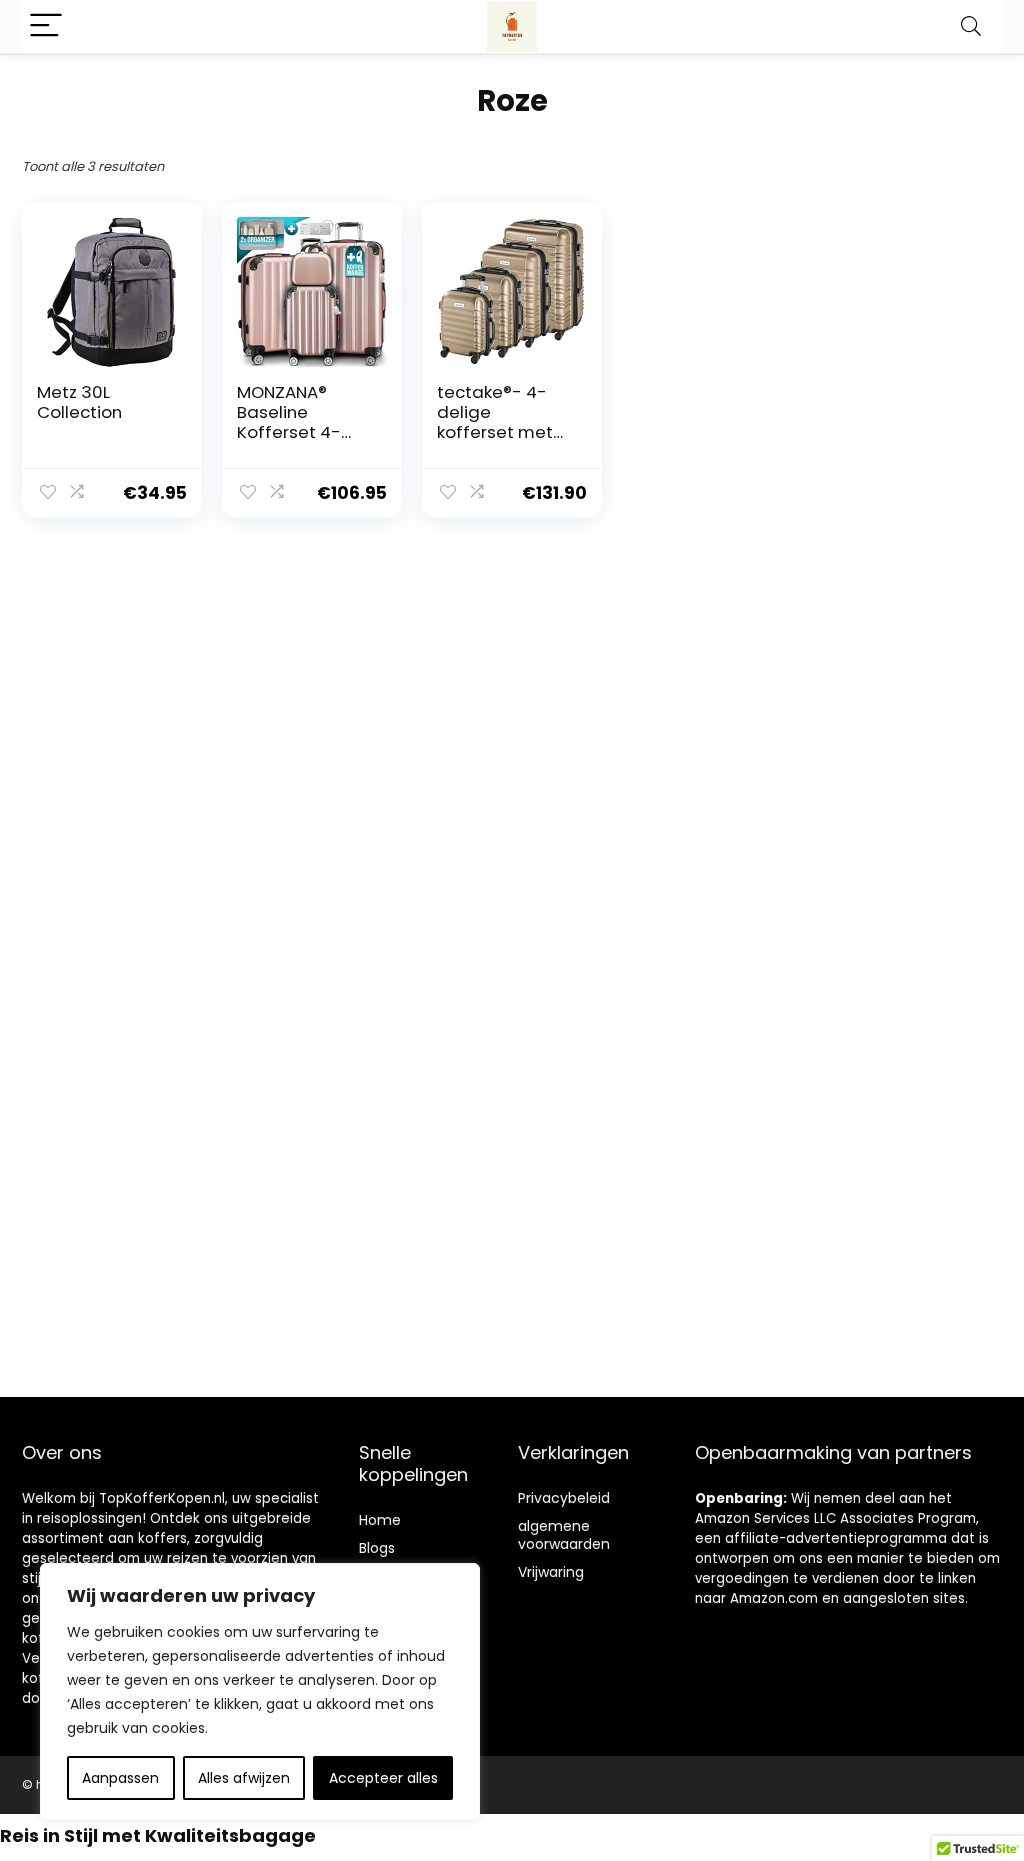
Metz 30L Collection (79, 402)
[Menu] (46, 26)
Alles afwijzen (244, 1778)
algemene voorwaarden (564, 1535)
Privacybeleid (564, 1498)
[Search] (971, 26)
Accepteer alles (383, 1778)
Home (380, 1520)
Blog (373, 1548)
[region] (260, 1692)
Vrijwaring (551, 1572)
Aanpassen (120, 1778)
